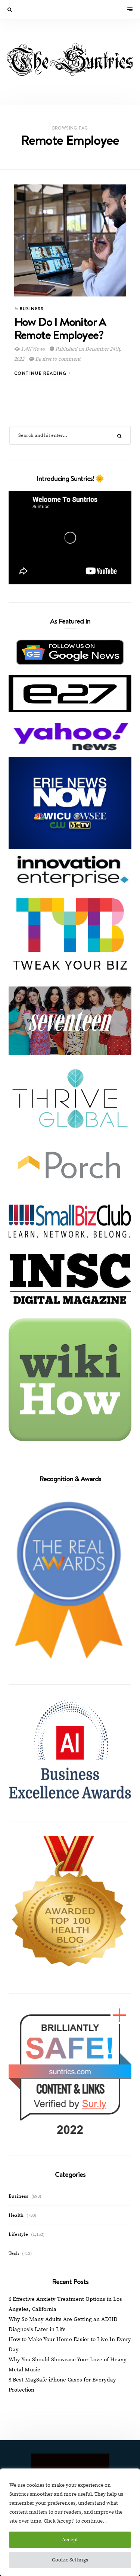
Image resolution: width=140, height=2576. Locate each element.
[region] (70, 2522)
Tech (14, 2253)
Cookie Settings (70, 2560)
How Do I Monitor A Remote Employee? (60, 328)
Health (16, 2215)
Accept (70, 2540)
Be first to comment (57, 359)
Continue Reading (41, 373)
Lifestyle (18, 2234)
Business (32, 309)
